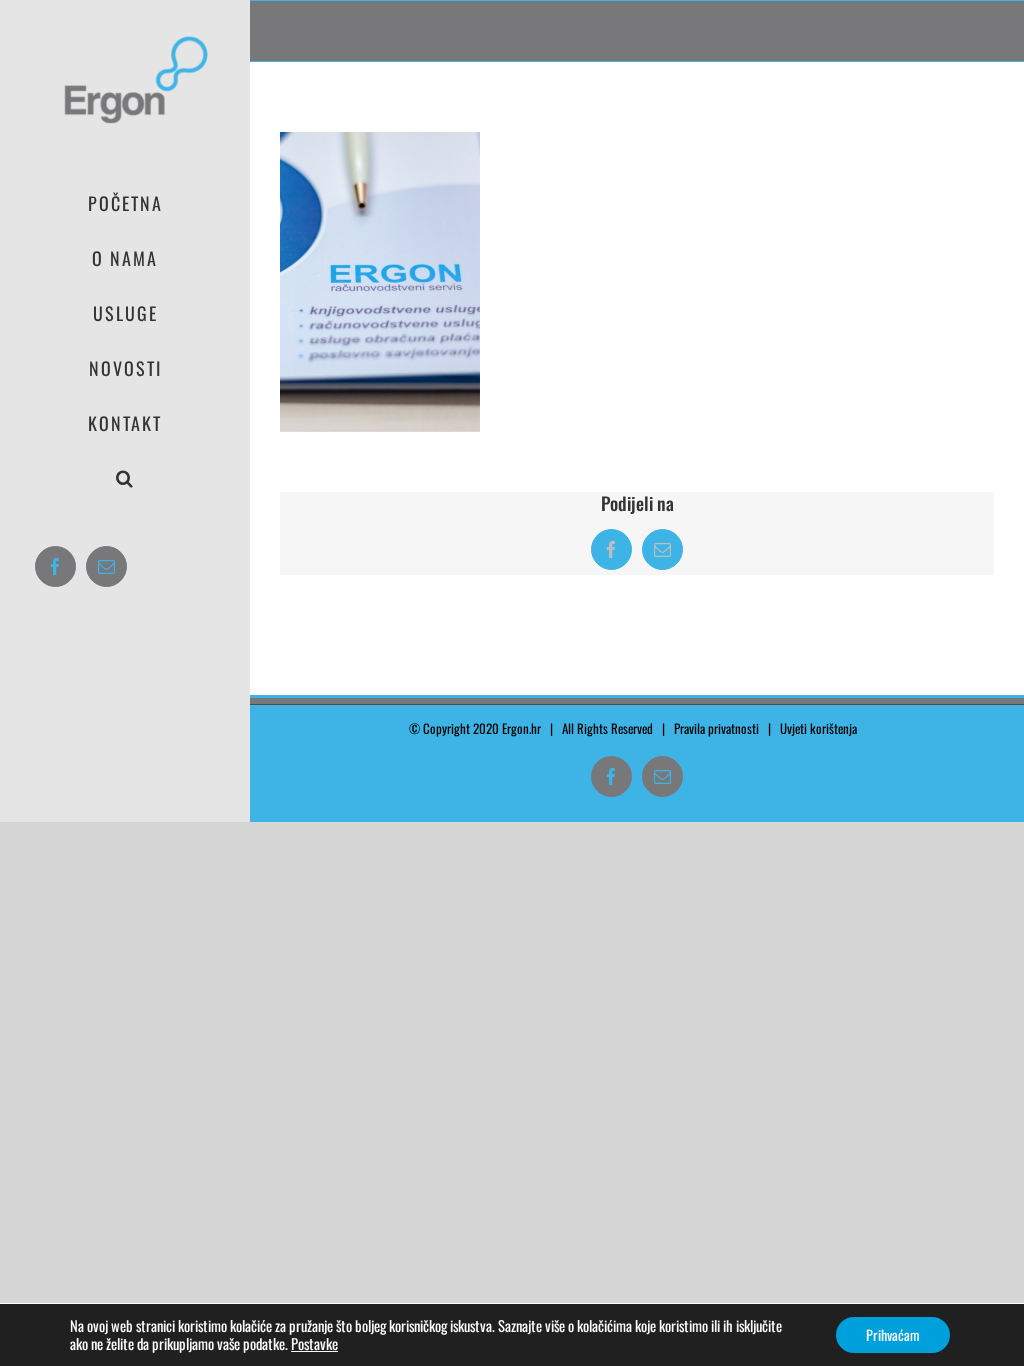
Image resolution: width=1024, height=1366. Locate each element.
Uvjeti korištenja (823, 728)
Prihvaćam (893, 1334)
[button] (125, 478)
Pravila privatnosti (716, 728)
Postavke (314, 1344)
